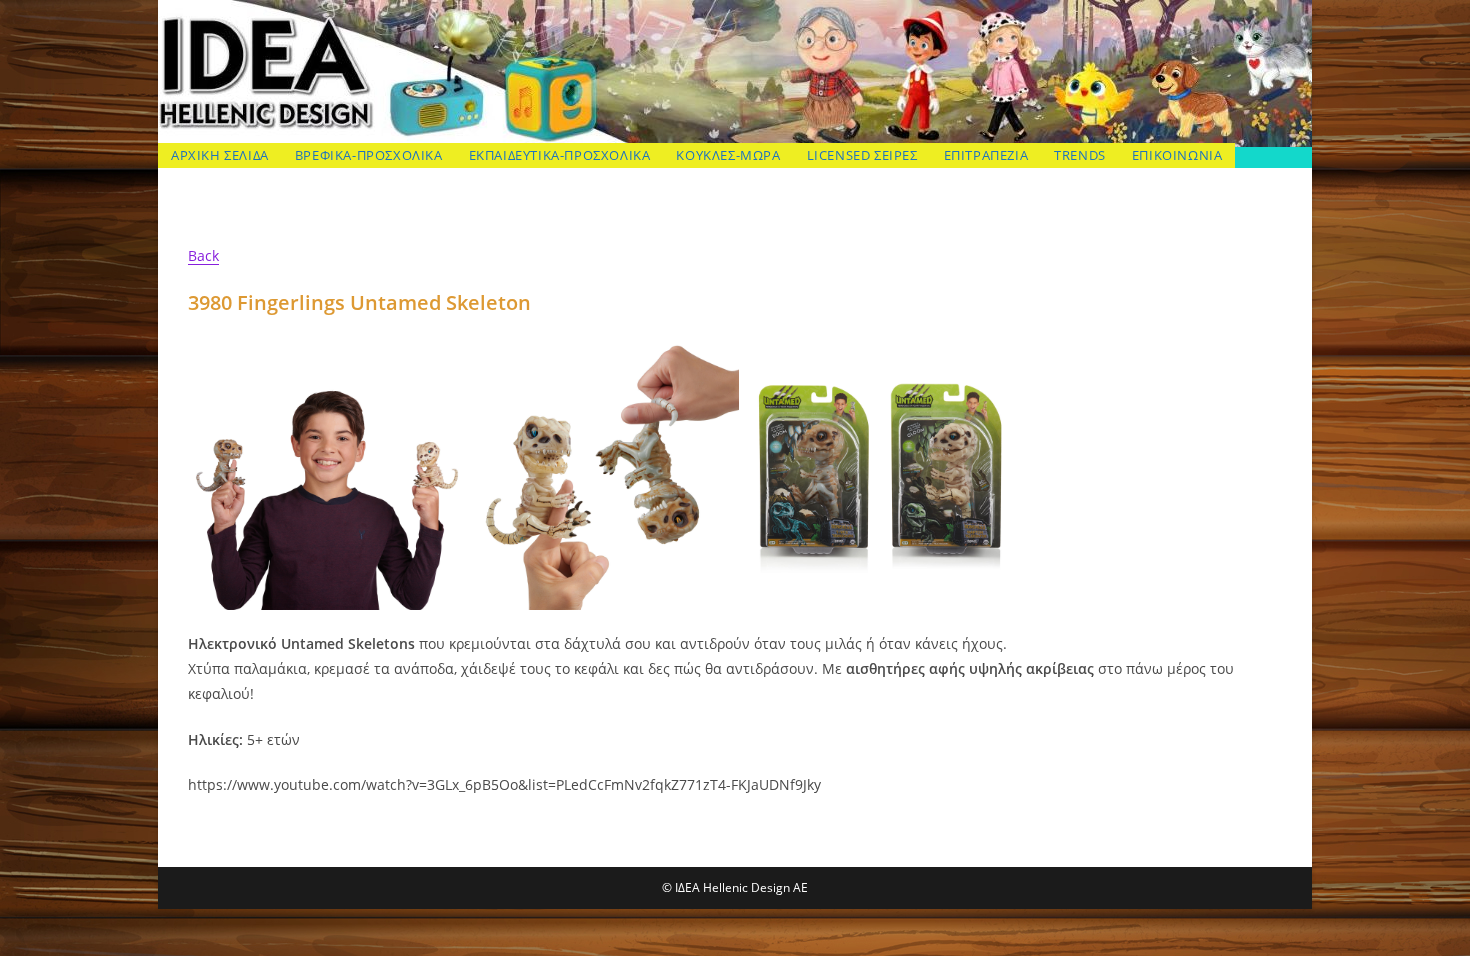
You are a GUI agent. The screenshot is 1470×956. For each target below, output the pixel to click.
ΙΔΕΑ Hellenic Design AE (287, 121)
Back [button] (203, 255)
